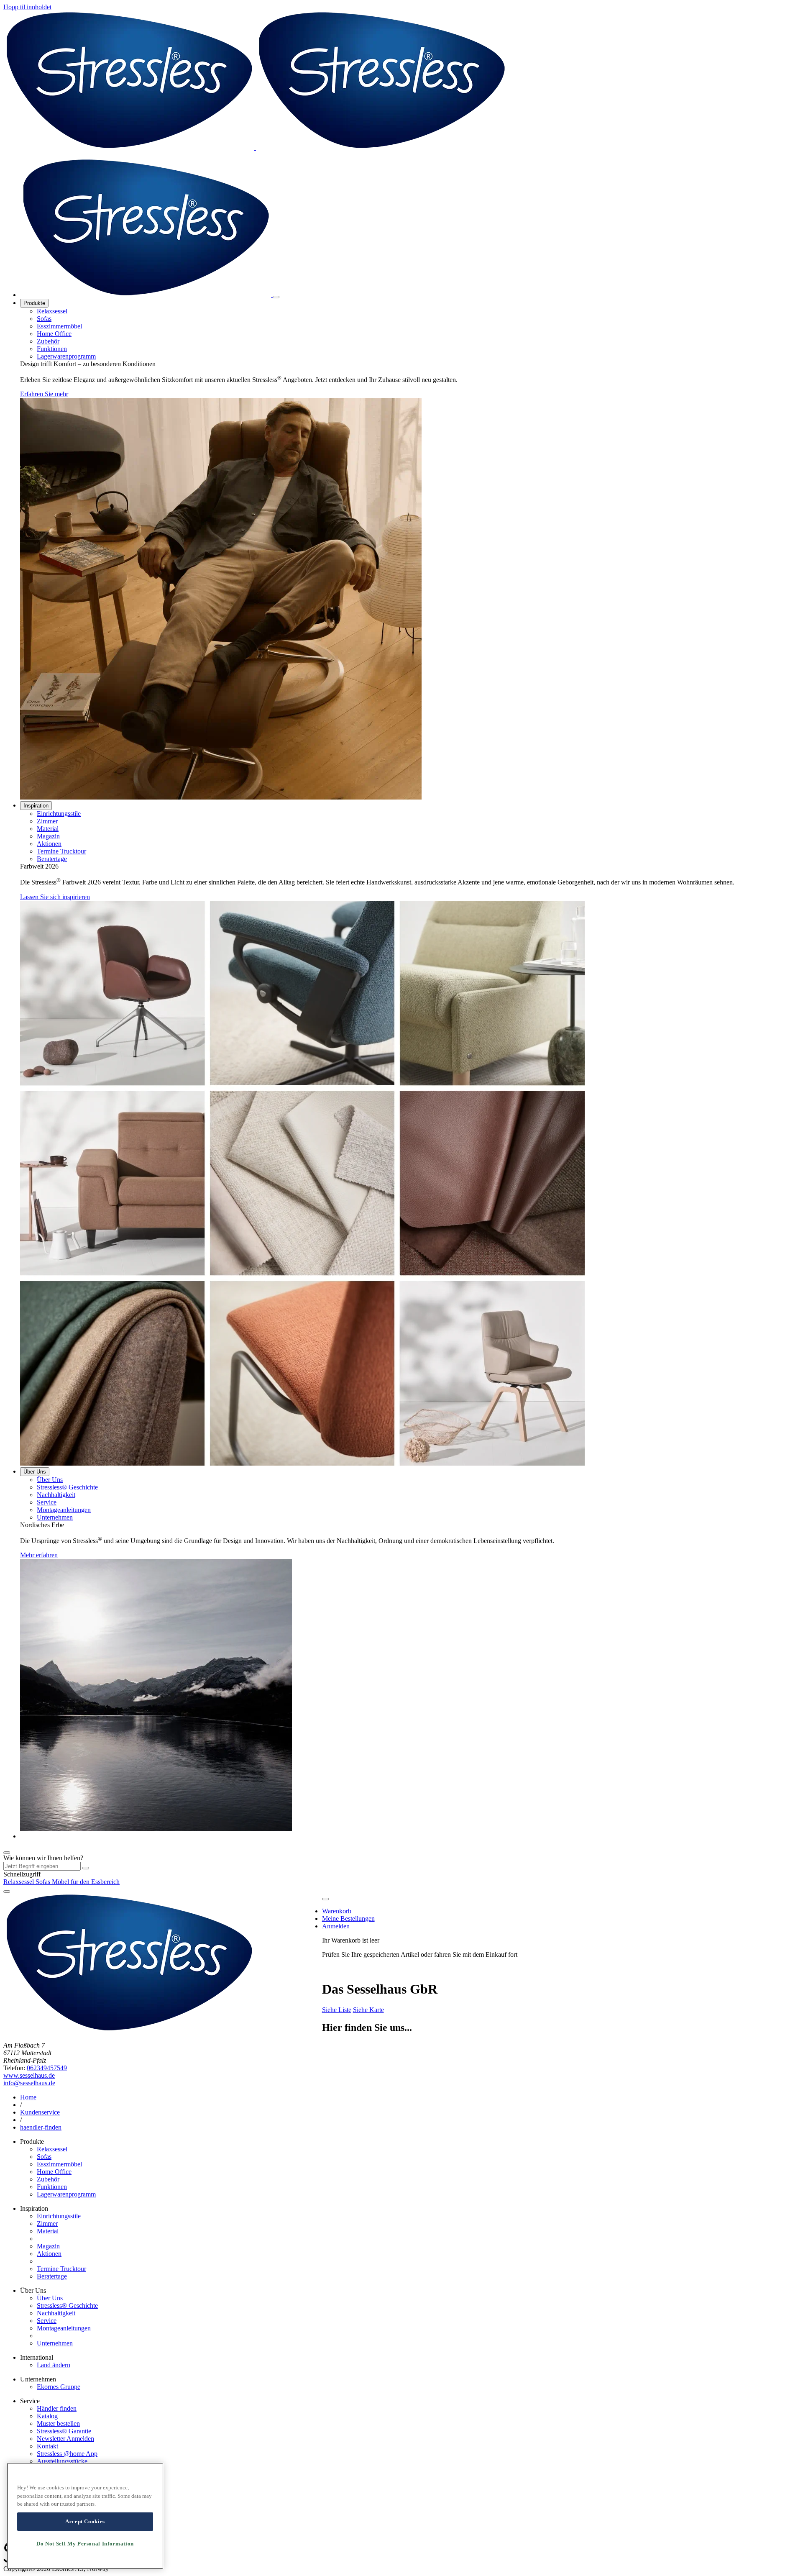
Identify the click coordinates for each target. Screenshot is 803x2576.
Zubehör (48, 341)
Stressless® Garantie (64, 2431)
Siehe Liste (337, 2010)
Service (47, 1502)
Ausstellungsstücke (62, 2461)
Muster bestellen (58, 2423)
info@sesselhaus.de (29, 2083)
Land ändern (54, 2365)
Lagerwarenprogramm (66, 356)
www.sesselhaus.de (29, 2075)
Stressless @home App (67, 2454)
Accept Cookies (85, 2521)
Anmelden (336, 1926)
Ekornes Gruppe (59, 2387)
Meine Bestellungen (348, 1919)
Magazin (48, 836)
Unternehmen (55, 1517)
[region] (85, 2516)
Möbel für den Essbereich (86, 1882)
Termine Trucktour (61, 851)
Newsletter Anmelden (65, 2439)
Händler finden (57, 2408)
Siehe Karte (368, 2010)
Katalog (47, 2416)
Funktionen (52, 349)
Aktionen (49, 844)
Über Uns (35, 1472)
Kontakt (47, 2446)
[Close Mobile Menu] (276, 297)
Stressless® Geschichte (67, 1487)
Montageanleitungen (64, 1510)
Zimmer (47, 821)
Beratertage (52, 859)
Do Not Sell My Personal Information (85, 2544)
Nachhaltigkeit (56, 1495)
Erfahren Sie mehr (44, 394)
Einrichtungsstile (59, 814)
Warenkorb (337, 1911)
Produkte (34, 303)
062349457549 (47, 2068)
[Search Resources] (86, 1868)
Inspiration (36, 806)
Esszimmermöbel (59, 326)
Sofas (44, 319)
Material (48, 829)
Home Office (54, 334)
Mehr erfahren (39, 1555)
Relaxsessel (52, 311)
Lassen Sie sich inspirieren (55, 897)
